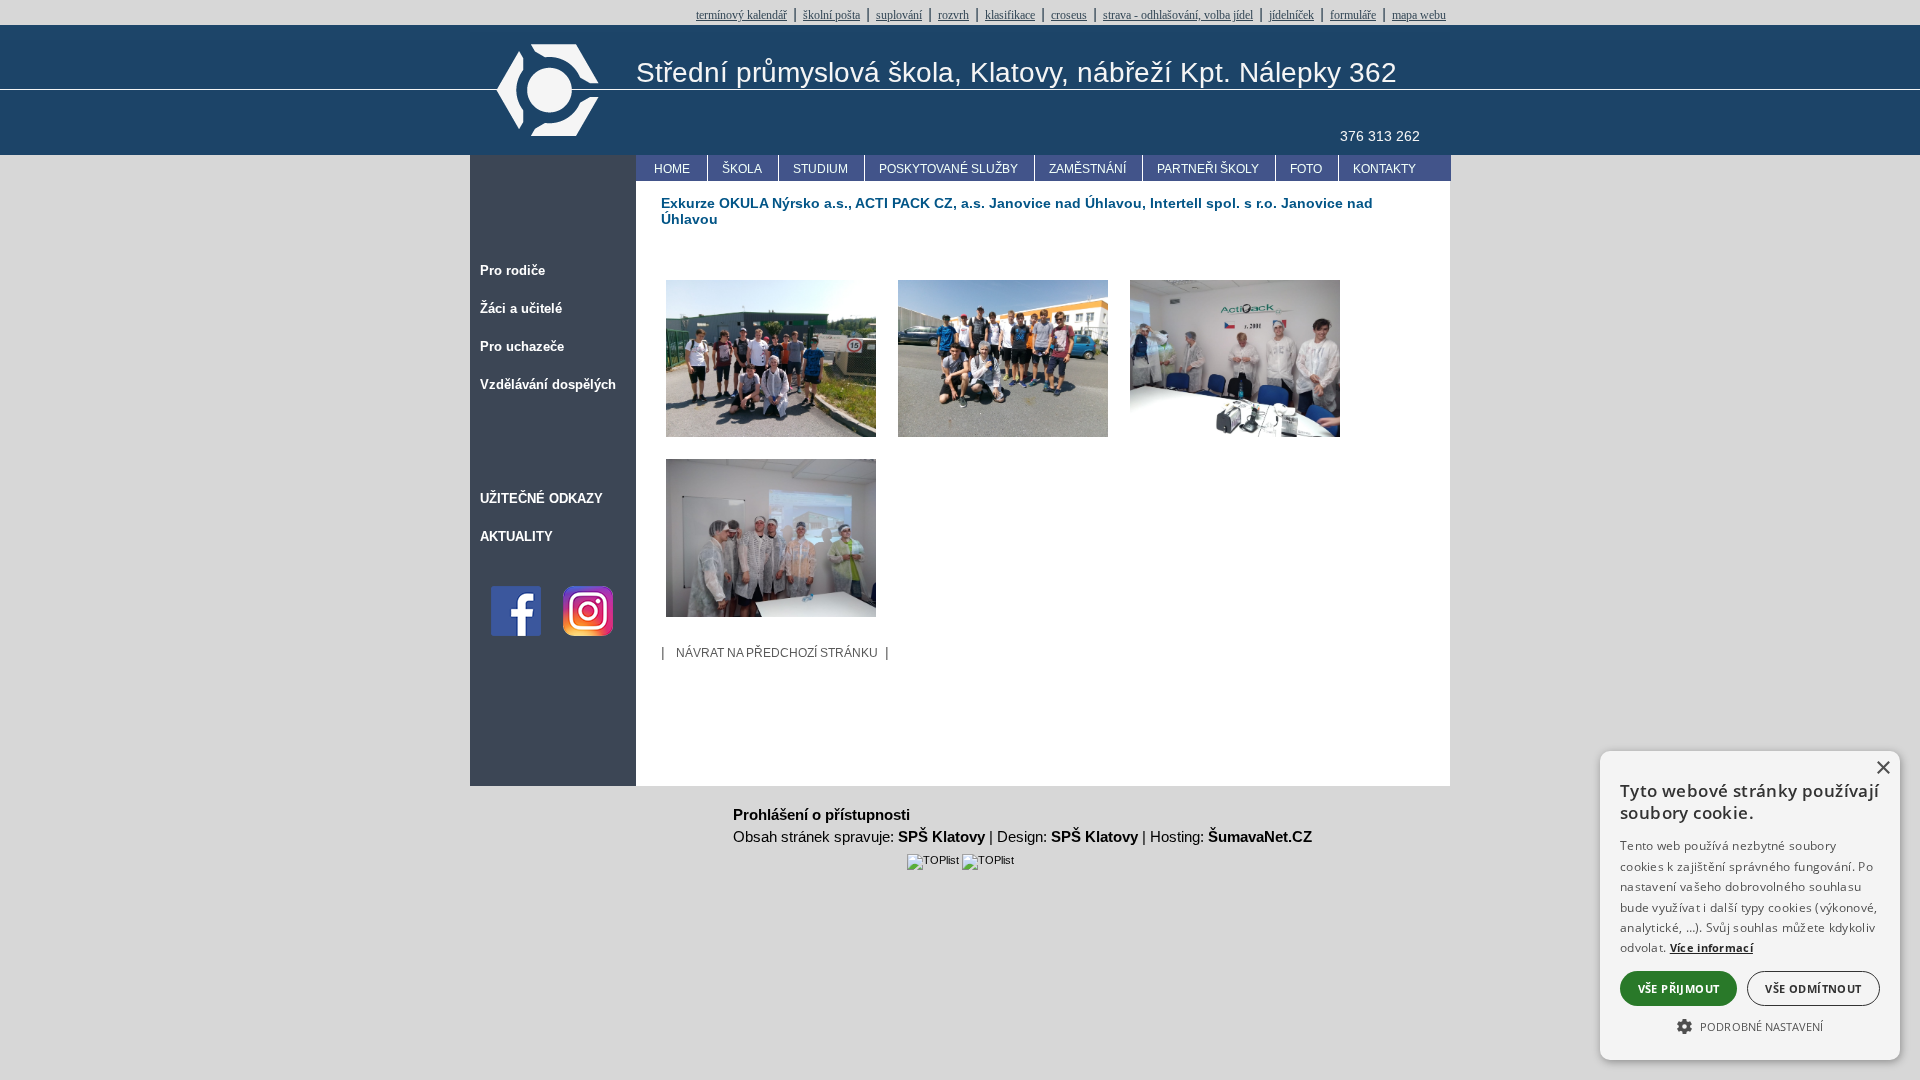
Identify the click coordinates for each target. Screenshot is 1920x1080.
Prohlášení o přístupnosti (821, 814)
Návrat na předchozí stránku (777, 653)
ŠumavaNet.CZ (1260, 836)
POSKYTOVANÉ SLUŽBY (948, 169)
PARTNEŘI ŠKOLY (1208, 169)
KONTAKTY (1384, 169)
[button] (1750, 1025)
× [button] (1882, 768)
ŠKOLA (742, 169)
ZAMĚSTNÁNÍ (1087, 169)
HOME (672, 169)
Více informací (1711, 947)
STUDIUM (820, 169)
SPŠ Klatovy (941, 836)
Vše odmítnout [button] (1813, 988)
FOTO (1306, 169)
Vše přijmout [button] (1679, 988)
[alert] (1750, 905)
